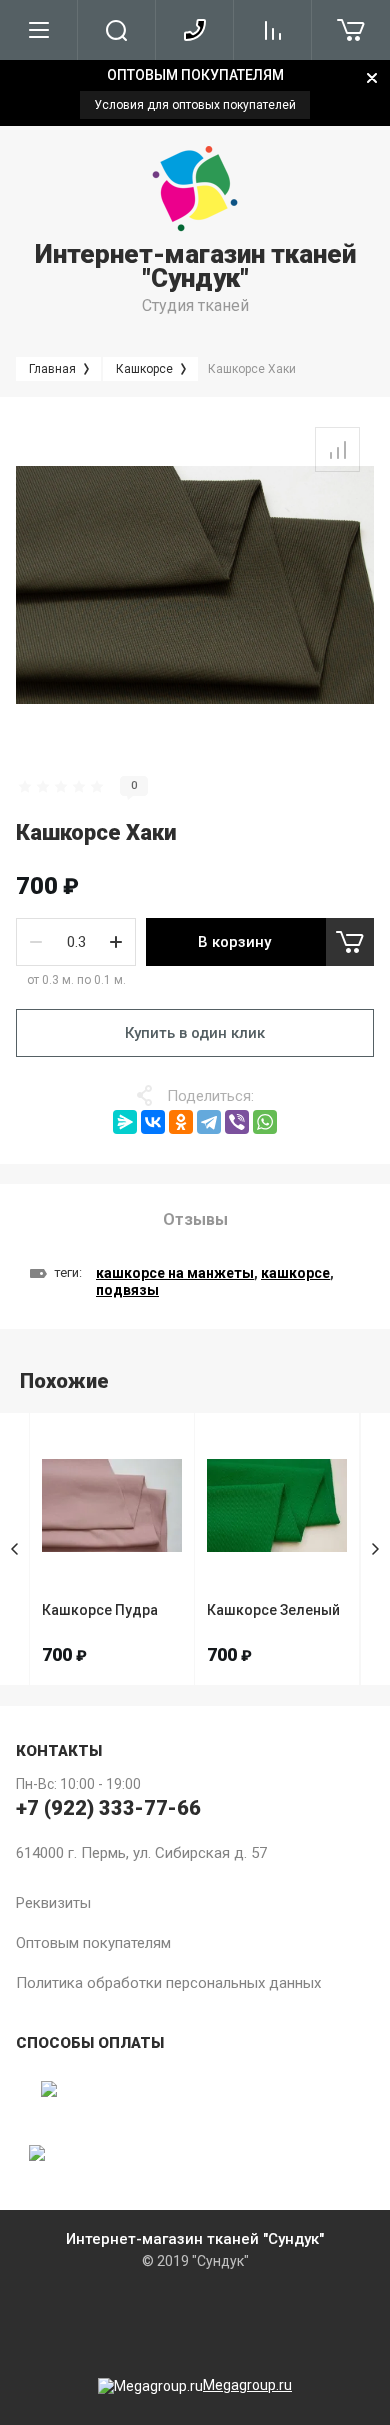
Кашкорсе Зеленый (273, 1610)
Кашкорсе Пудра (100, 1610)
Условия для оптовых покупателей (195, 105)
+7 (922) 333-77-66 (108, 1808)
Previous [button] (15, 1549)
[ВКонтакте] (153, 1122)
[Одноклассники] (181, 1122)
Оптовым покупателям (93, 1943)
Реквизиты (53, 1903)
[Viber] (237, 1122)
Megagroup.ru (247, 2385)
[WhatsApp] (265, 1122)
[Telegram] (209, 1122)
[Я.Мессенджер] (125, 1122)
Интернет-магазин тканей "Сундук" (195, 266)
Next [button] (375, 1549)
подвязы (127, 1290)
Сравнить (337, 449)
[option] (195, 93)
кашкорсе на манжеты (175, 1273)
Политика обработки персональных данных (168, 1983)
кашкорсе (295, 1273)
